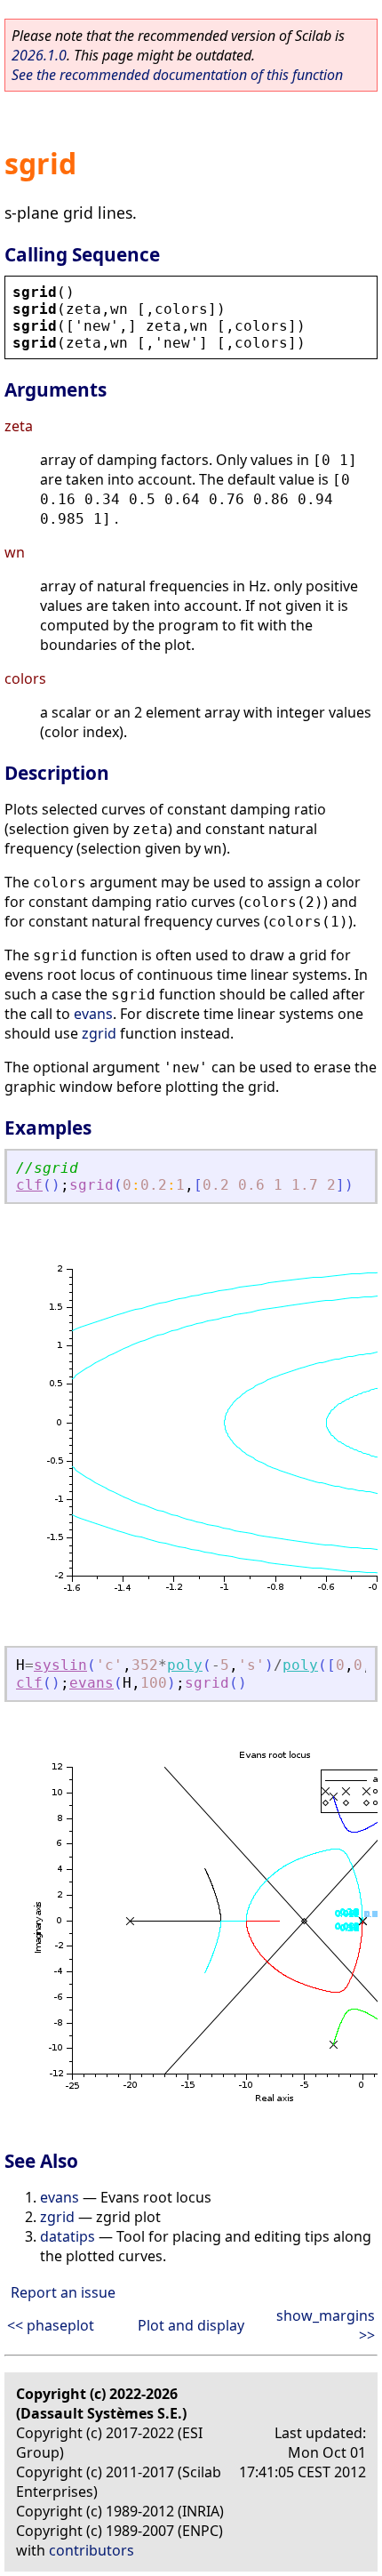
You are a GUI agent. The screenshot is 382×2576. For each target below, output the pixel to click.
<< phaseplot (51, 2325)
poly (185, 1665)
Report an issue (63, 2292)
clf (29, 1185)
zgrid (99, 1033)
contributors (92, 2550)
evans (93, 1014)
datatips (68, 2236)
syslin (60, 1665)
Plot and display (191, 2325)
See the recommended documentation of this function (177, 75)
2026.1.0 (39, 55)
